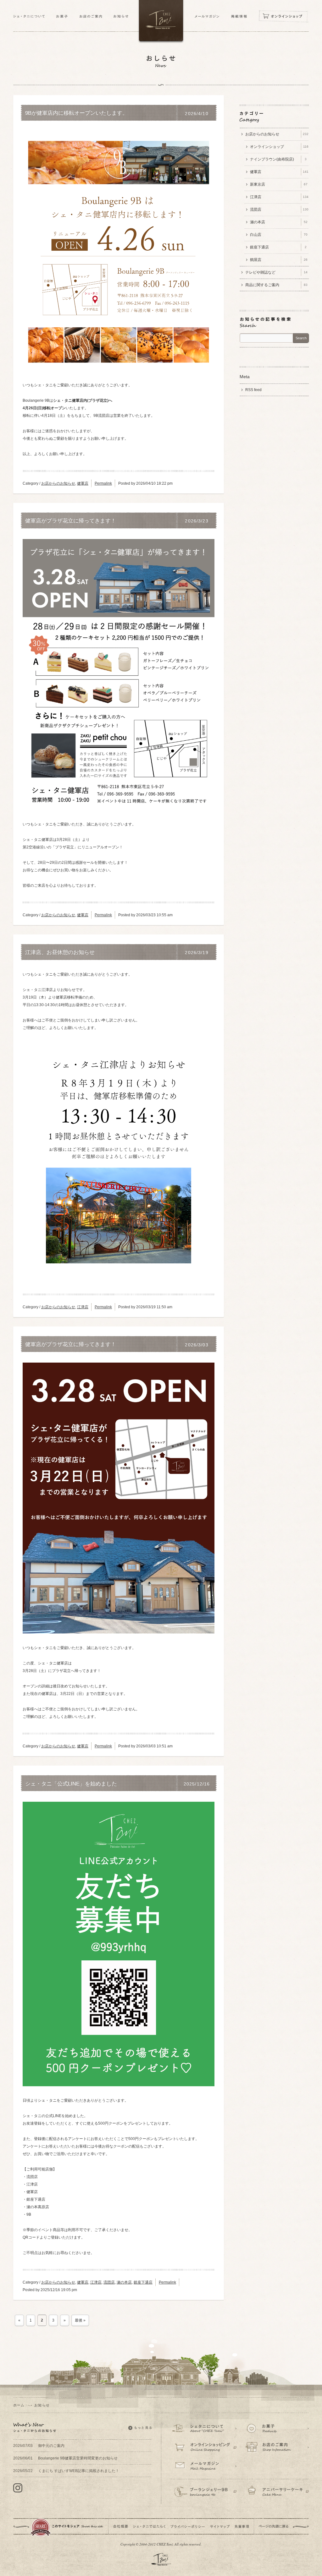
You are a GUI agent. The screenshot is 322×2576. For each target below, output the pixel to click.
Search (301, 338)
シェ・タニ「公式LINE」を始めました (71, 1784)
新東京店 (279, 184)
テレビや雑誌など (276, 272)
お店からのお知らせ (58, 483)
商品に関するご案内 (276, 285)
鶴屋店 (279, 260)
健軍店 (83, 483)
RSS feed (253, 390)
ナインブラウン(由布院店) (278, 159)
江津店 (83, 1307)
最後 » (80, 2320)
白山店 (279, 235)
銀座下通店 (143, 2282)
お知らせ (42, 2405)
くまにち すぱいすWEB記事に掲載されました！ (66, 2471)
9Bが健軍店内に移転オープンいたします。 (76, 113)
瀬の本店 (124, 2282)
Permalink (103, 483)
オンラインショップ (279, 147)
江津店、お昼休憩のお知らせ (60, 952)
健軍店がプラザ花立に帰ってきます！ (71, 521)
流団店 (109, 2282)
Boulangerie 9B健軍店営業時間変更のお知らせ (65, 2458)
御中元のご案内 (39, 2446)
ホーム (19, 2405)
